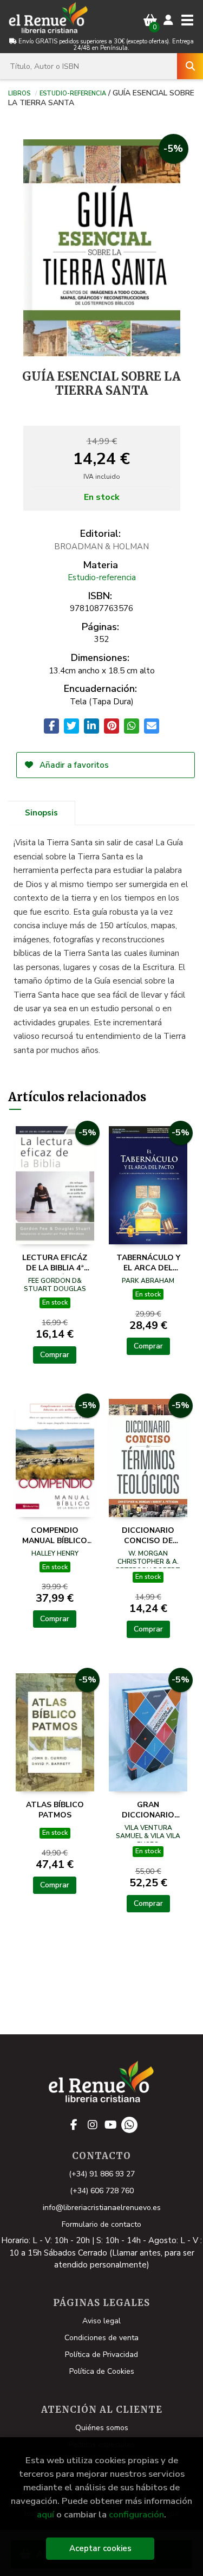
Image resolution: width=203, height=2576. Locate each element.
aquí (45, 2514)
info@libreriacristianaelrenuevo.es (102, 2208)
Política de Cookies (102, 2371)
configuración (136, 2514)
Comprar (55, 1355)
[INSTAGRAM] (93, 2125)
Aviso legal (101, 2321)
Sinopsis (41, 813)
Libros (19, 93)
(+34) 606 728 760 (102, 2191)
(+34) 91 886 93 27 (102, 2174)
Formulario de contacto (101, 2224)
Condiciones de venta (101, 2338)
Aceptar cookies (100, 2548)
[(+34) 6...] (129, 2125)
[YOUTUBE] (111, 2125)
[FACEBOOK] (74, 2125)
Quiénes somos (102, 2428)
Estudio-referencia (73, 93)
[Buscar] (190, 66)
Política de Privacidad (101, 2355)
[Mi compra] (150, 20)
